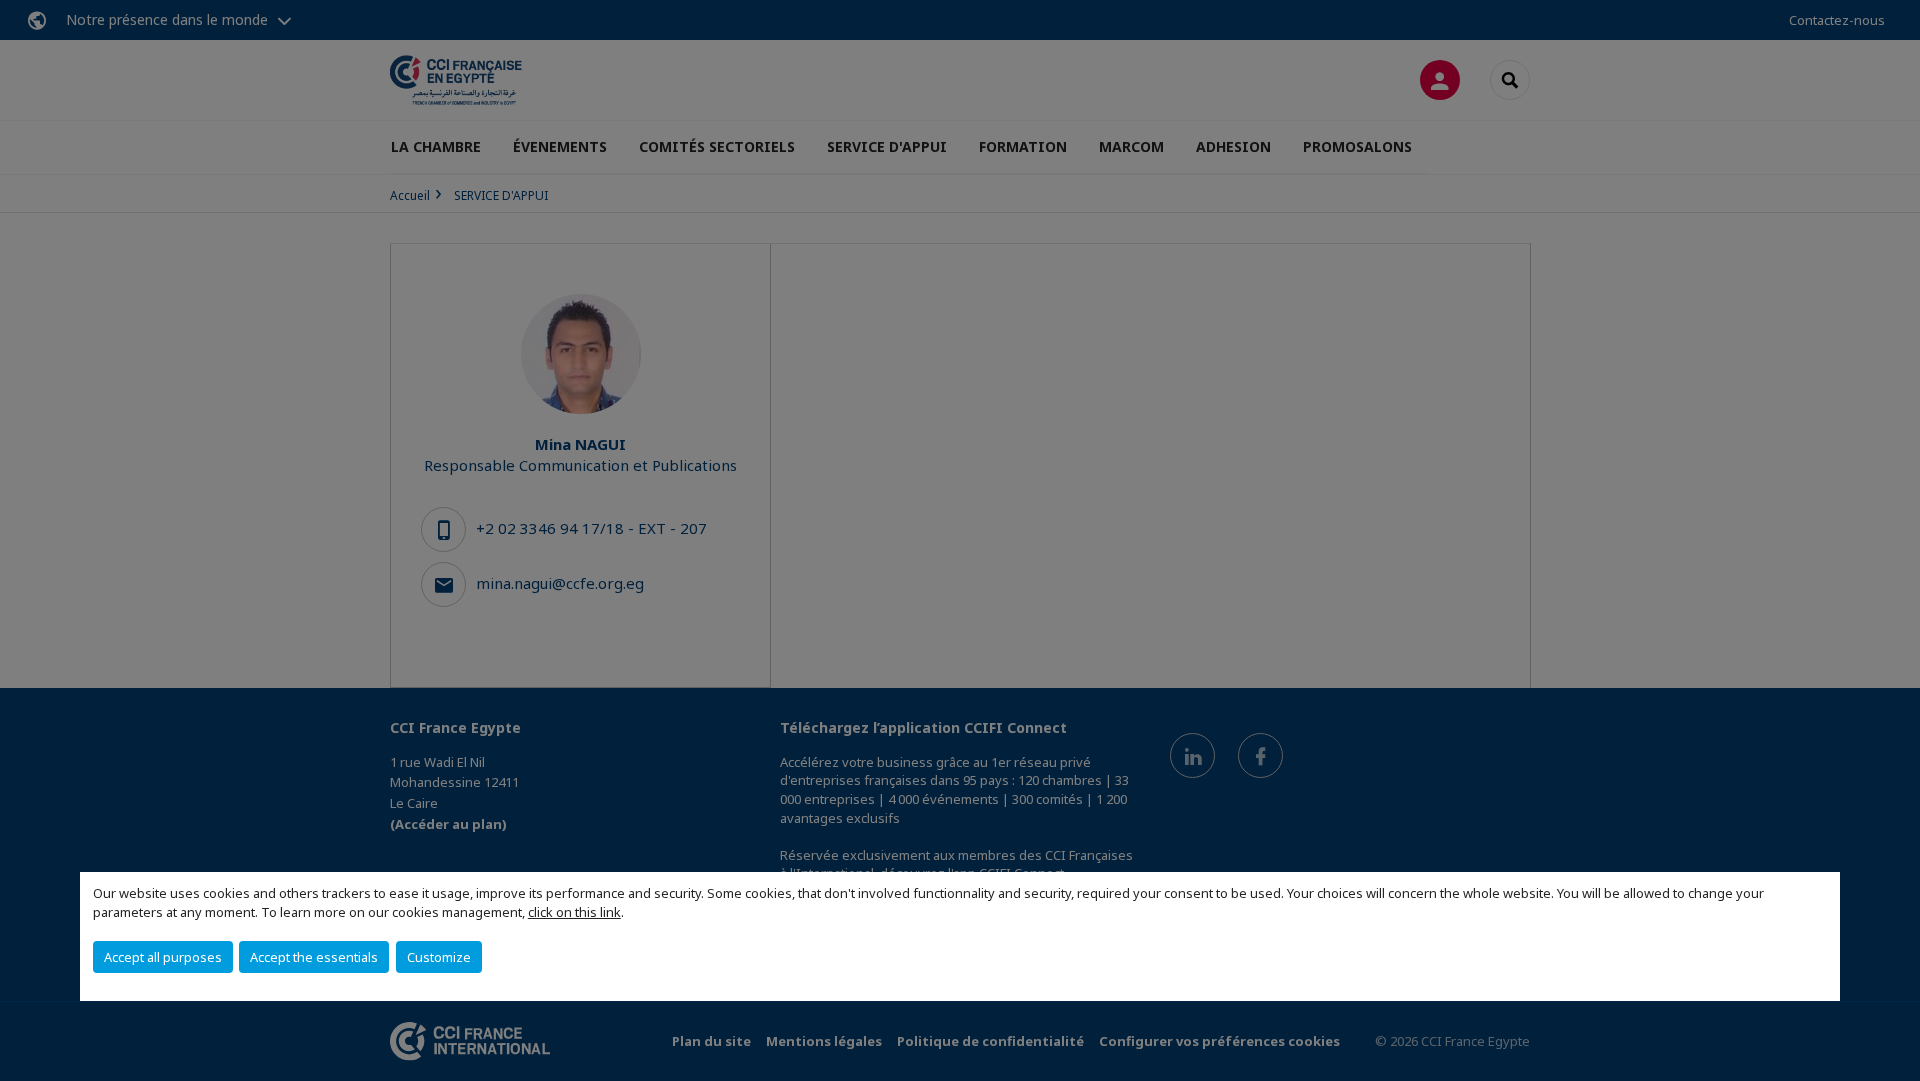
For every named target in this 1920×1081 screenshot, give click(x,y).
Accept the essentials (314, 957)
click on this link (574, 912)
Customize (439, 957)
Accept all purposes (163, 957)
